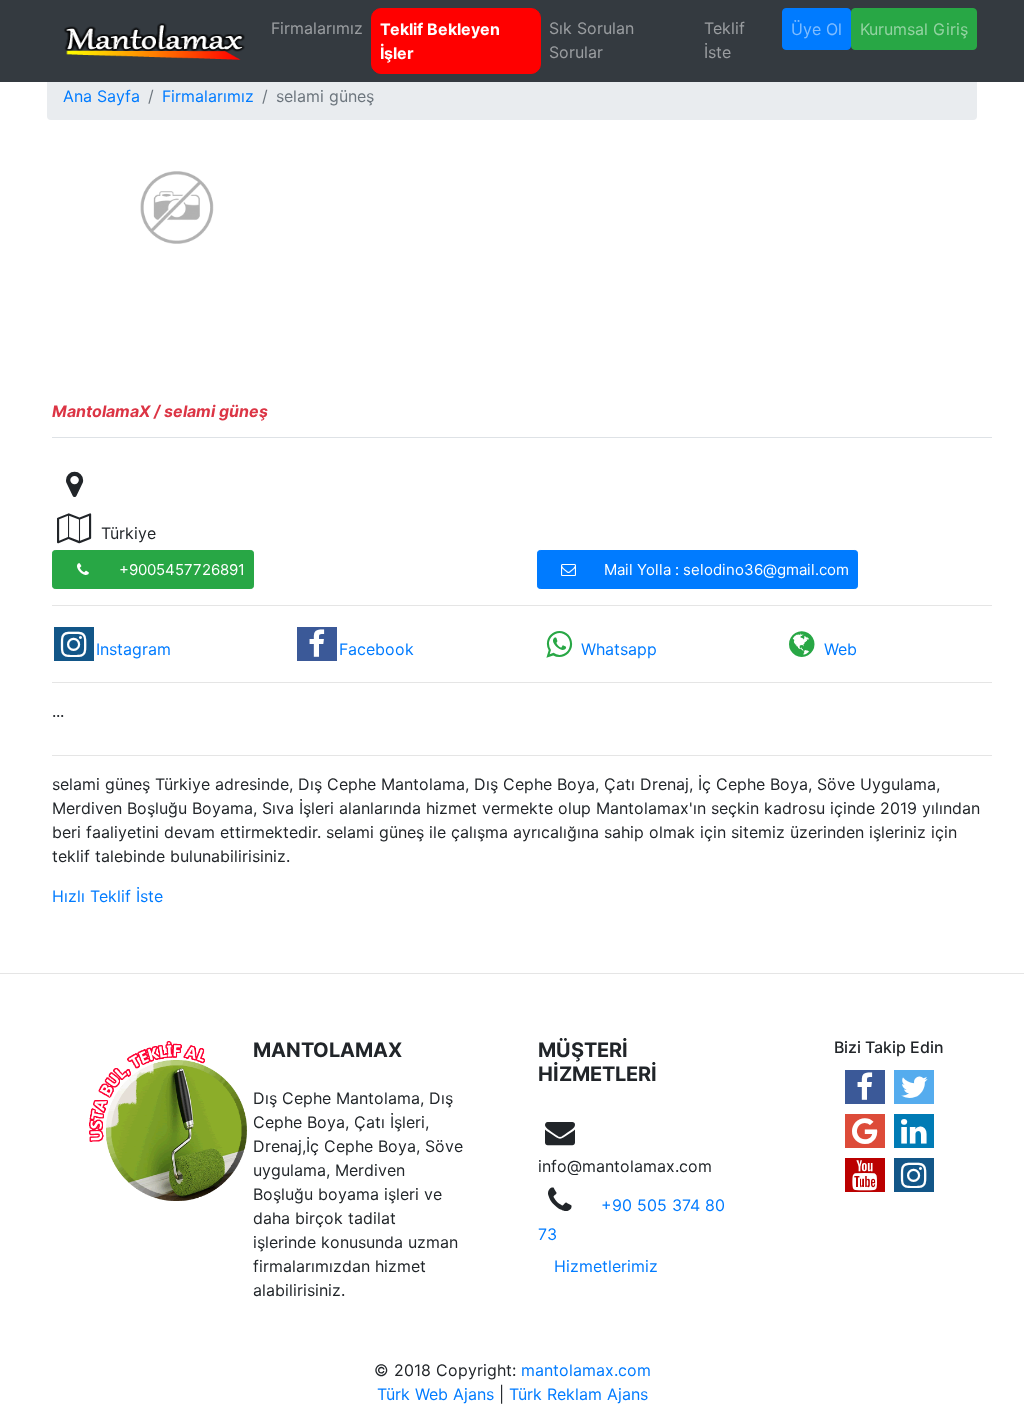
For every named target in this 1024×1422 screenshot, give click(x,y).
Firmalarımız (317, 28)
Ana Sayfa (101, 96)
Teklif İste (724, 40)
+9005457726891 (182, 569)
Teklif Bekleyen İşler (440, 41)
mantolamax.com (586, 1370)
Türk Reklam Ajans (578, 1394)
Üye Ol (816, 29)
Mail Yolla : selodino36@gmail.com (726, 569)
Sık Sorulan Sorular (591, 40)
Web (840, 649)
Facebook (376, 649)
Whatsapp (619, 649)
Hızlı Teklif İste (107, 896)
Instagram (133, 649)
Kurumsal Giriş (914, 29)
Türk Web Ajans (435, 1394)
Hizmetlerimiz (606, 1266)
